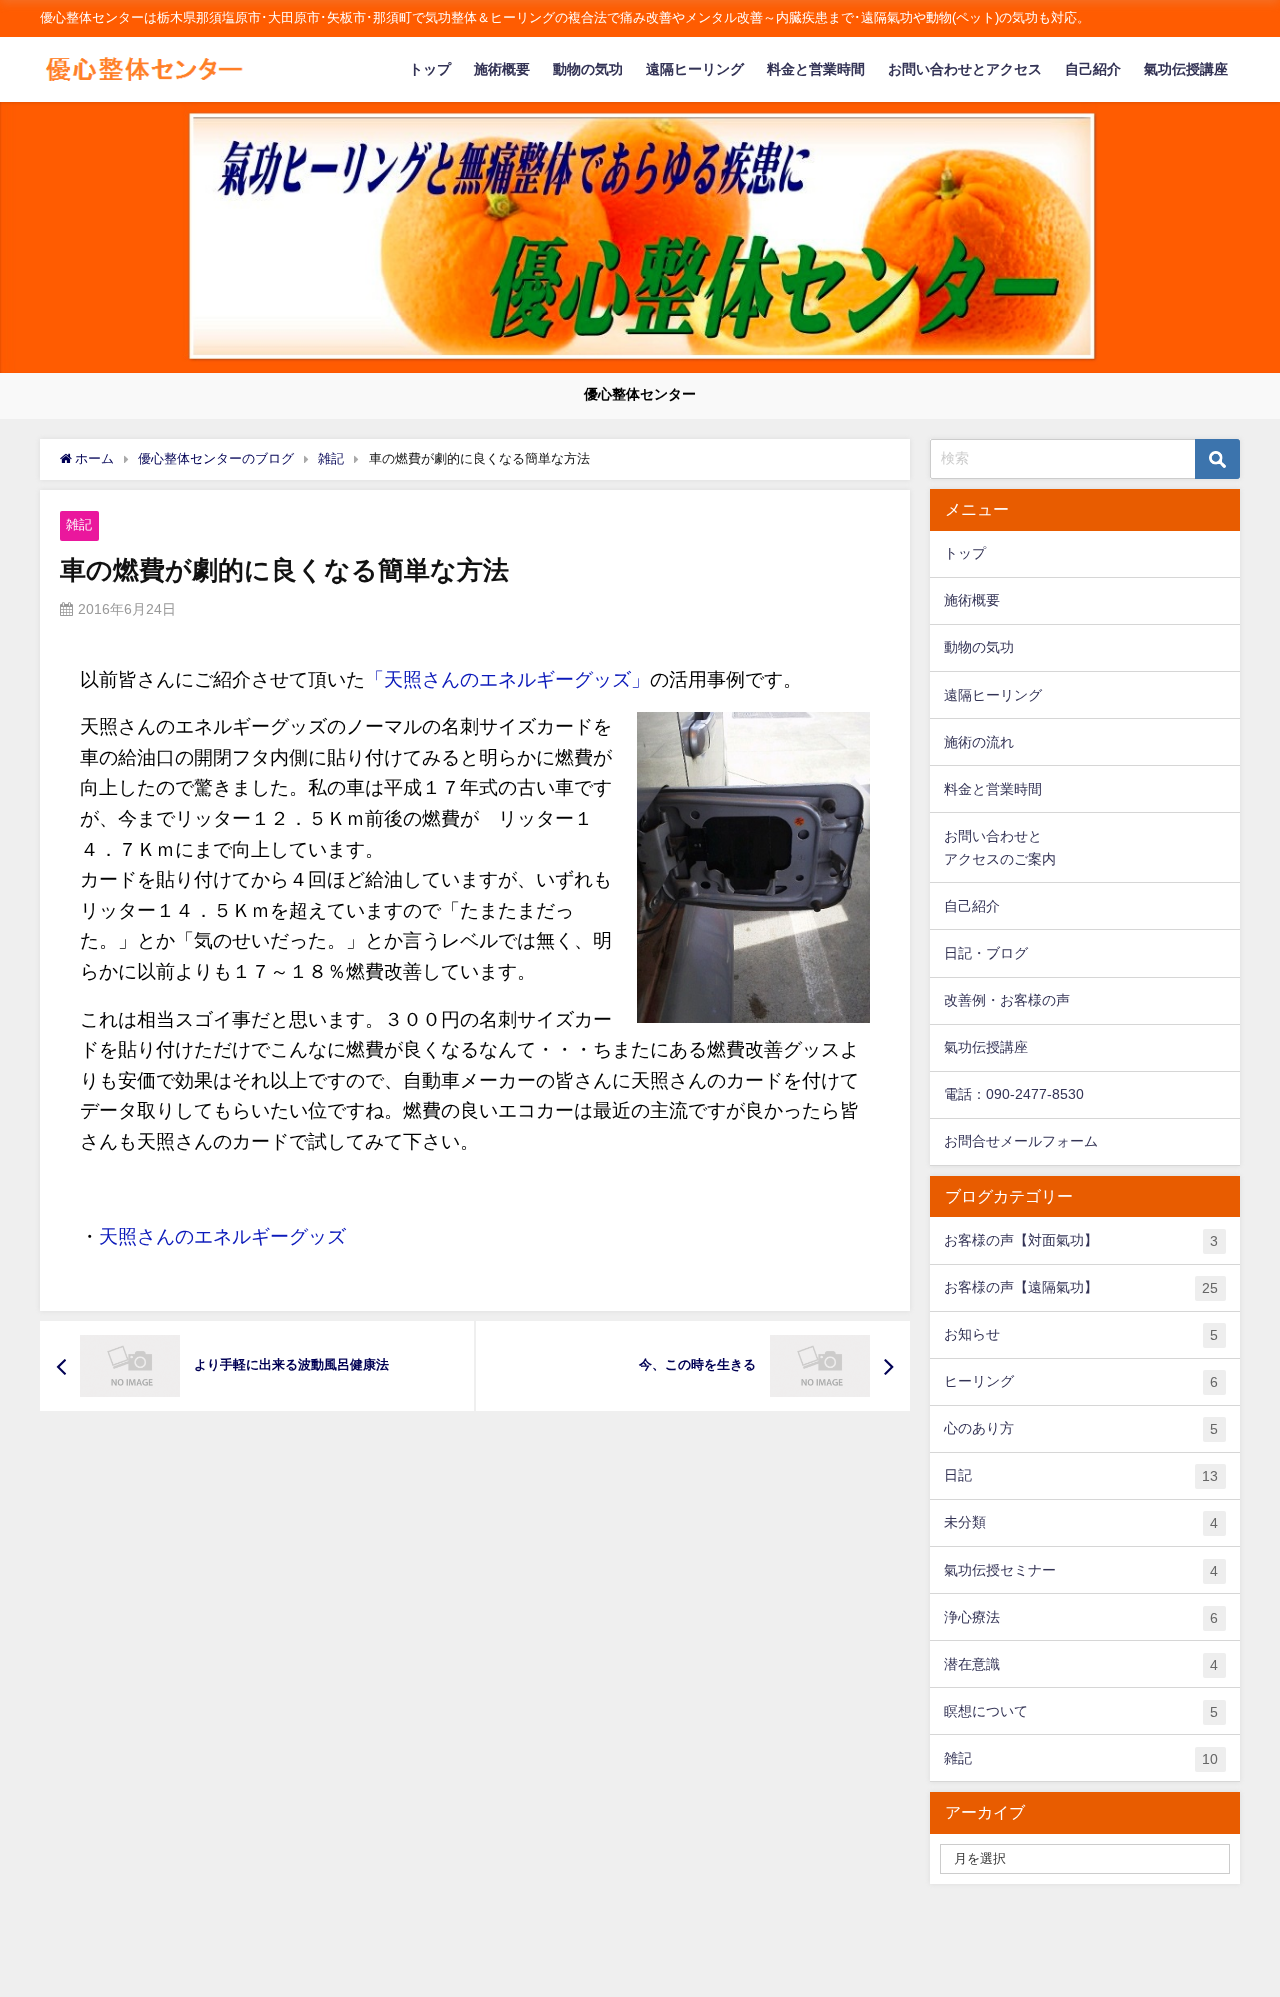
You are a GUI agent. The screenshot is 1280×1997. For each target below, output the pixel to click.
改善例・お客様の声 (1007, 1000)
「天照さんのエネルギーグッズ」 (507, 679)
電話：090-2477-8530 (1014, 1094)
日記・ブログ (986, 953)
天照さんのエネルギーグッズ (222, 1236)
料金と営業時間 (816, 69)
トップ (430, 69)
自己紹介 (1093, 69)
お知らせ (1081, 1334)
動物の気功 (588, 69)
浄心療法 (1081, 1617)
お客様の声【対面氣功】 (1081, 1240)
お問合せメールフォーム (1021, 1141)
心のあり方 (1081, 1428)
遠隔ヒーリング (695, 69)
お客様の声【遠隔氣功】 (1081, 1287)
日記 (1081, 1475)
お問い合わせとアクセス (965, 69)
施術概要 (502, 69)
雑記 (79, 524)
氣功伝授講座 (1186, 69)
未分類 (1081, 1522)
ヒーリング (1081, 1381)
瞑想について (1081, 1711)
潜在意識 (1081, 1664)
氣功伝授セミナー (1081, 1570)
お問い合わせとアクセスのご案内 (1000, 847)
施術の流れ (979, 742)
